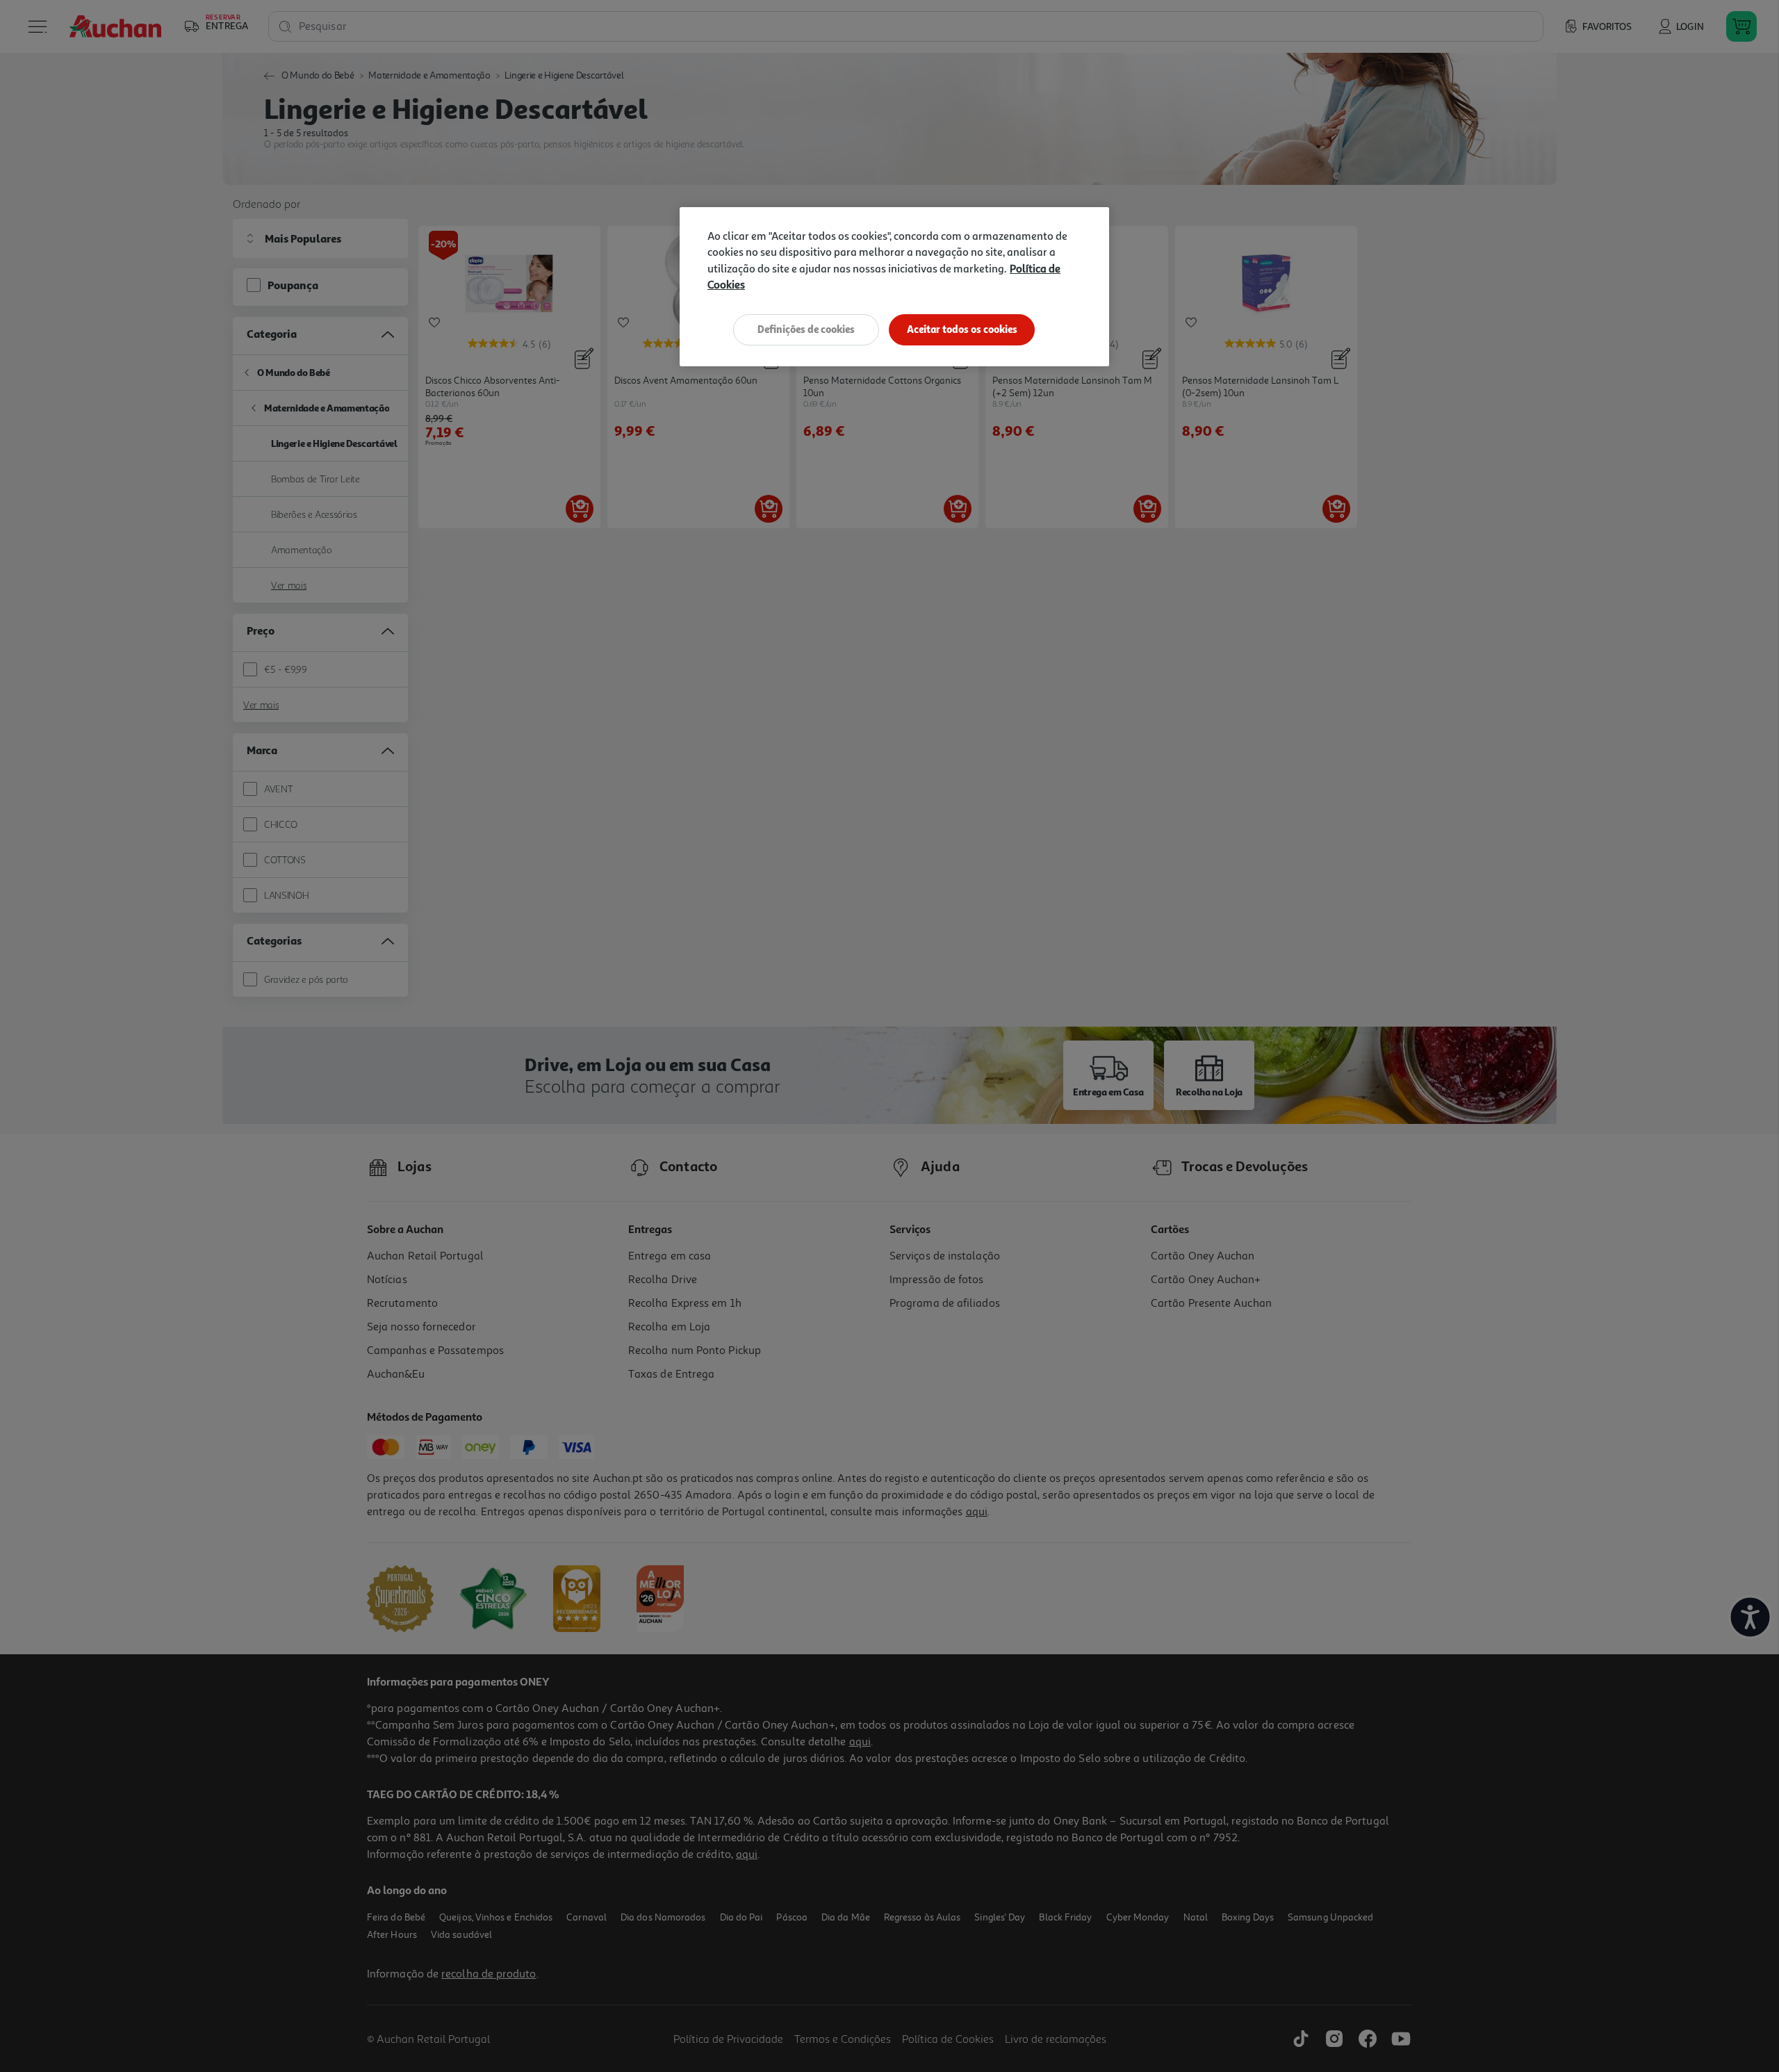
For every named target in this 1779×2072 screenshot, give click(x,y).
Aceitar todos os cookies (962, 329)
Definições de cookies (806, 329)
